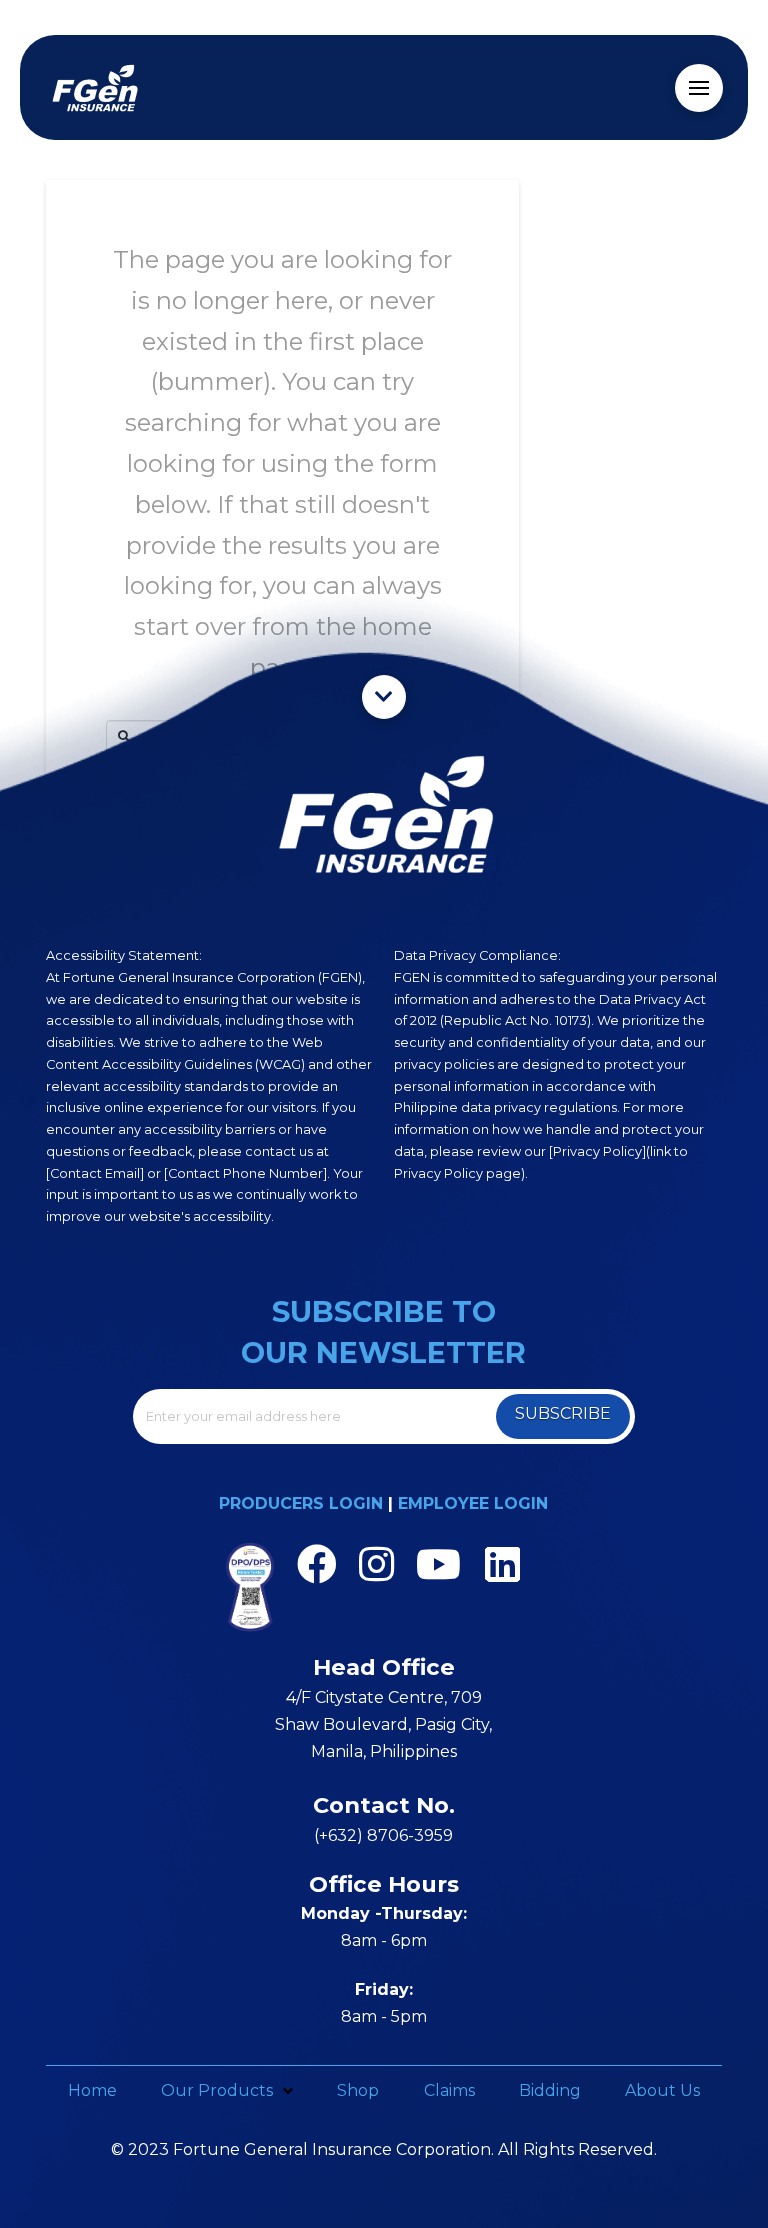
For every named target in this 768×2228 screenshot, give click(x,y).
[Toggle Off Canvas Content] (699, 88)
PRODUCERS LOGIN (301, 1503)
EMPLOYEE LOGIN (473, 1503)
